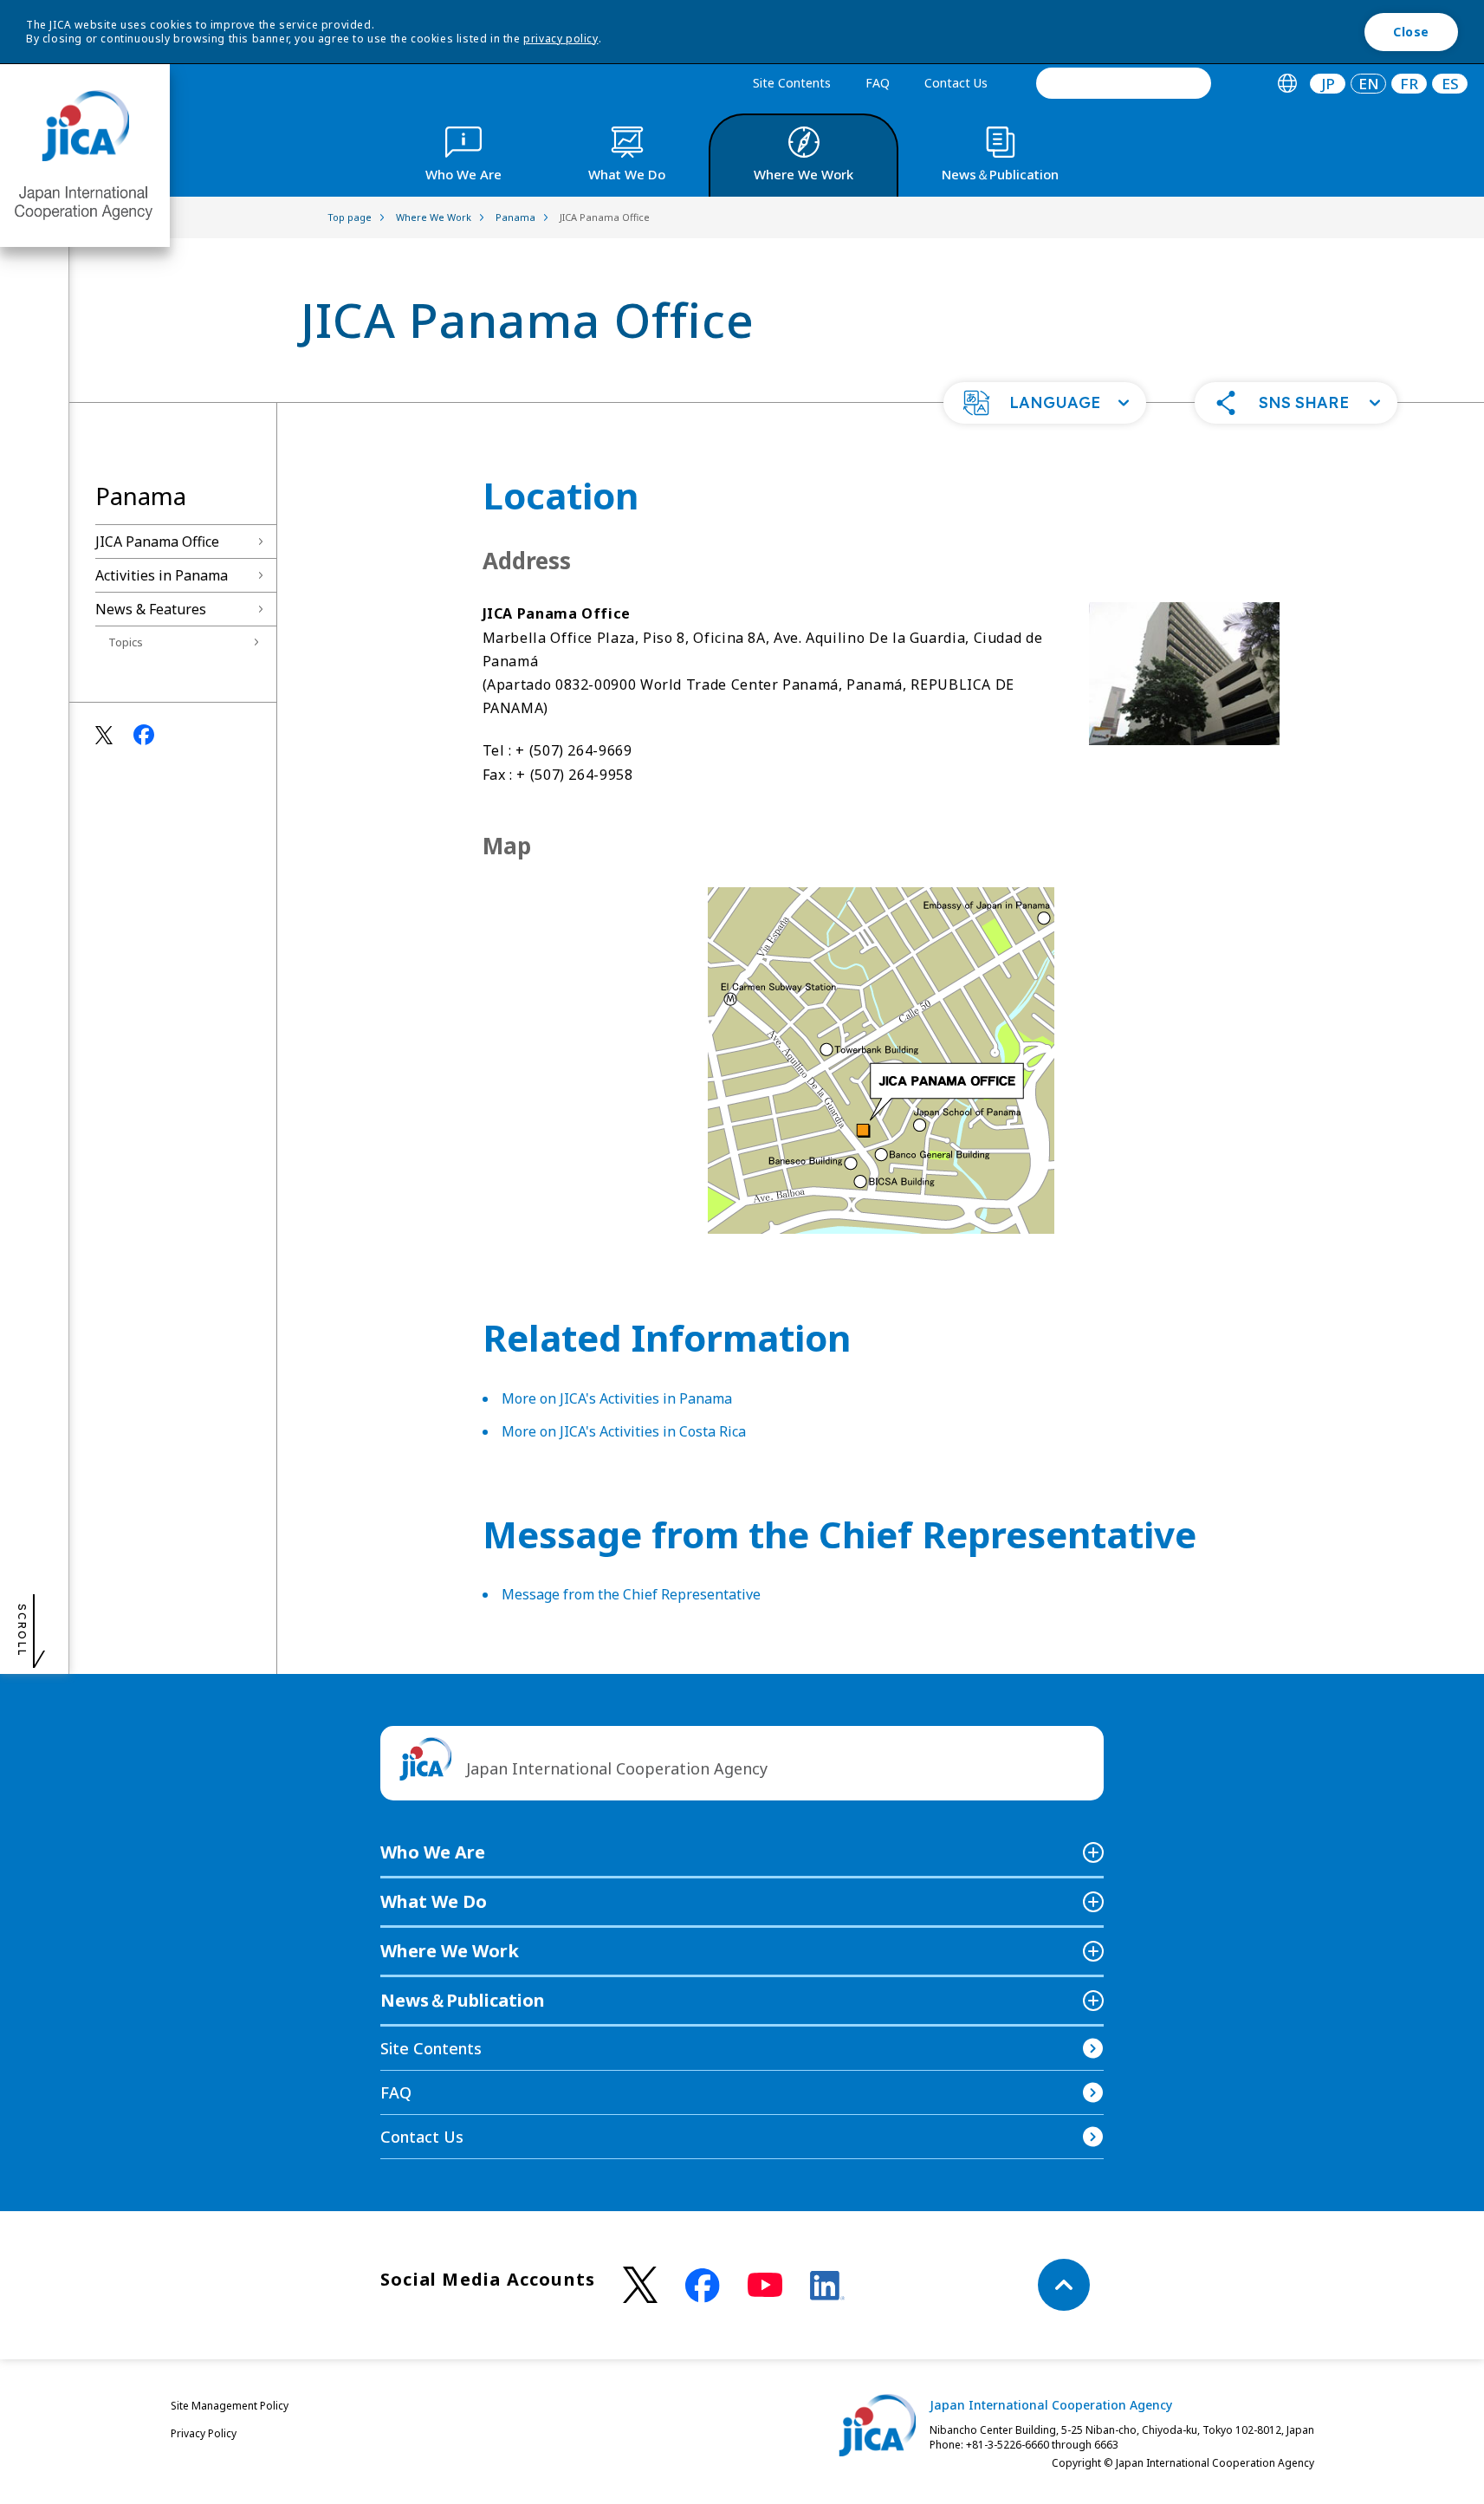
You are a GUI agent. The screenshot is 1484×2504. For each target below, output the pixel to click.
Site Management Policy (230, 2406)
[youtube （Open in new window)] (765, 2285)
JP (1328, 84)
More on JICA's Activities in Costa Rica (624, 1431)
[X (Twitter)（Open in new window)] (640, 2285)
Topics (126, 642)
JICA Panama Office (157, 542)
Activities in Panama (162, 575)
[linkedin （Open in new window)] (827, 2286)
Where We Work (450, 1951)
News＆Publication (463, 2000)
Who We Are (433, 1852)
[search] (1124, 83)
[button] (1045, 403)
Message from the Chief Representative (631, 1594)
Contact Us (956, 83)
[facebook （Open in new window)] (703, 2286)
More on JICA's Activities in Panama (617, 1398)
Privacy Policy (204, 2433)
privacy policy (561, 39)
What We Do (434, 1901)
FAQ (878, 83)
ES (1450, 84)
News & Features (151, 609)
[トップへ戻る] (1064, 2285)
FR (1409, 84)
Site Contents (792, 83)
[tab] (1287, 84)
